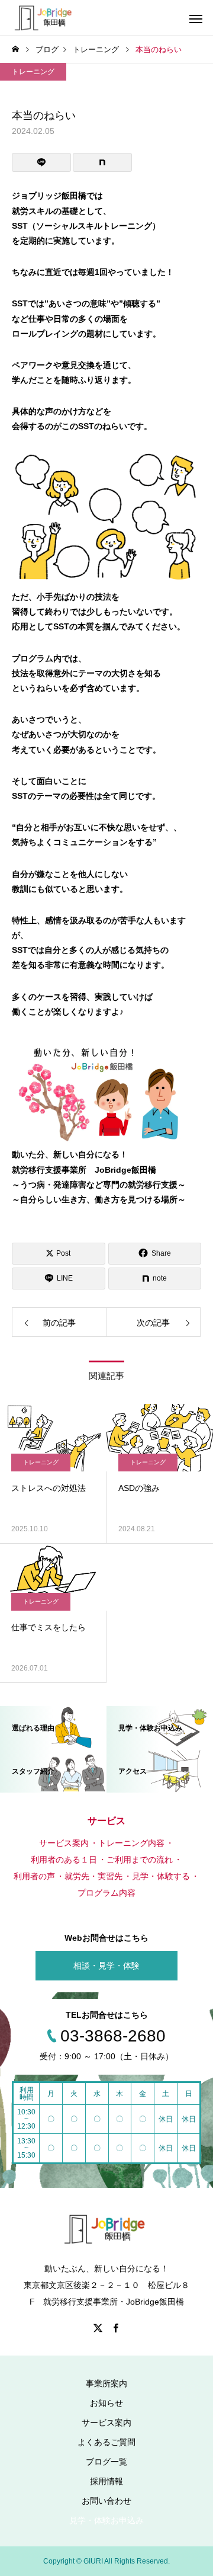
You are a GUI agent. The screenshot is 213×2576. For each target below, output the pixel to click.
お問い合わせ (106, 2501)
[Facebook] (115, 2328)
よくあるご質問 (106, 2442)
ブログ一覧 (106, 2462)
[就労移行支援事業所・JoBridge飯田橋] (43, 18)
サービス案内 (106, 2423)
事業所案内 (106, 2383)
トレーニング (33, 72)
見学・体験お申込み (106, 2520)
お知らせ (106, 2403)
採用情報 (106, 2481)
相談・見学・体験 (106, 1966)
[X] (98, 2328)
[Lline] (41, 162)
